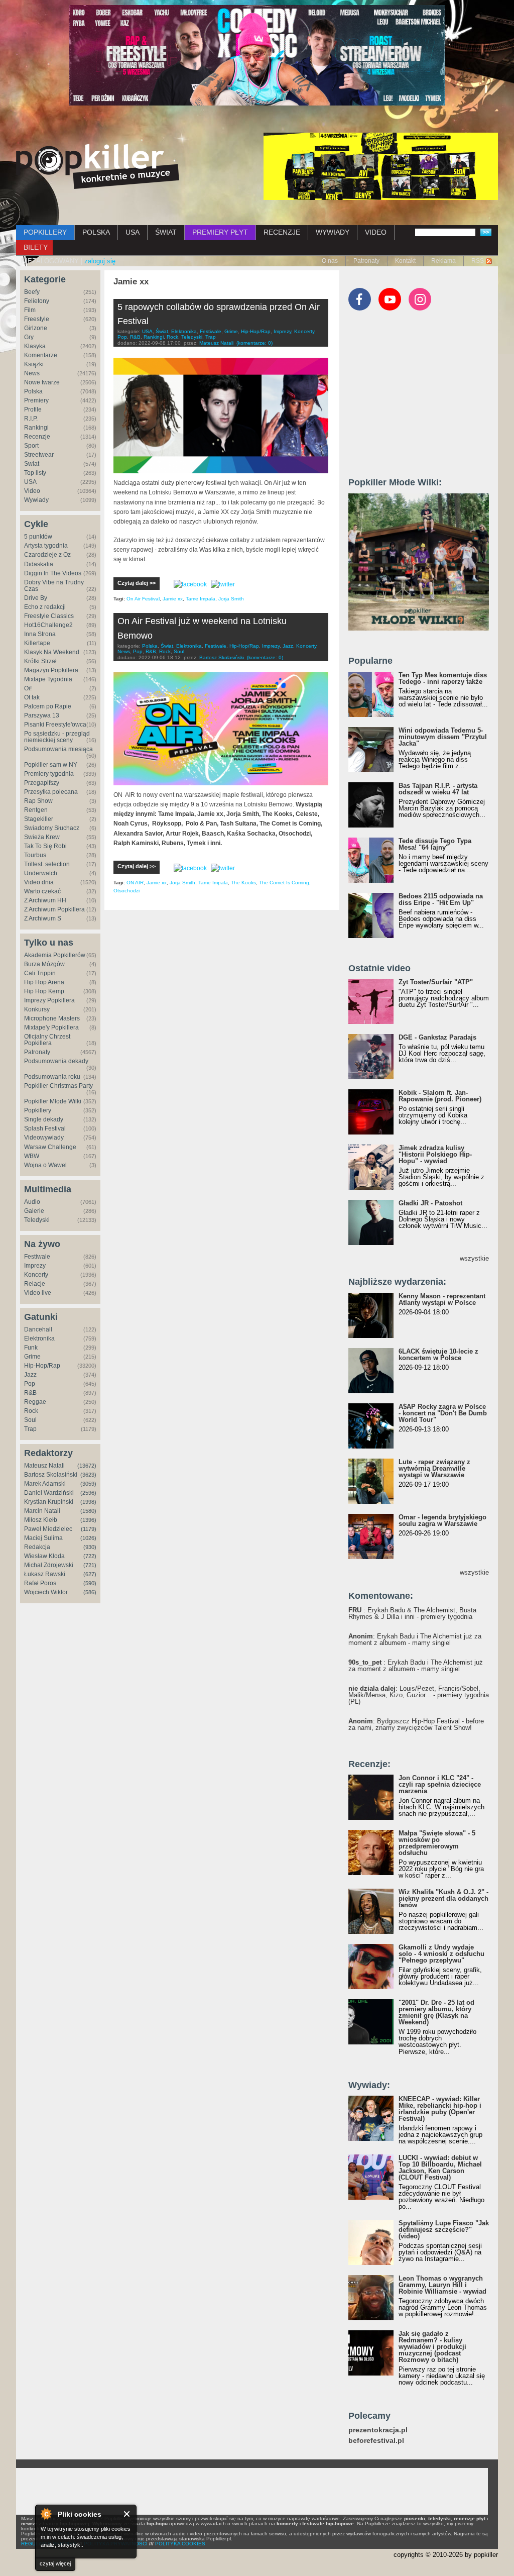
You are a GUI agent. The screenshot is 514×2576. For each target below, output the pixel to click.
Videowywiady (44, 1138)
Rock (31, 1411)
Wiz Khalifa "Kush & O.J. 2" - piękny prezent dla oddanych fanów (443, 1898)
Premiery (36, 400)
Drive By (36, 598)
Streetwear (39, 455)
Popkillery (38, 1110)
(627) (90, 1574)
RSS (478, 261)
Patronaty (366, 261)
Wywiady (36, 500)
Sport (31, 446)
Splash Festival (45, 1128)
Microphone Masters (52, 1018)
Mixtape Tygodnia (48, 679)
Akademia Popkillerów (55, 955)
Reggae (35, 1402)
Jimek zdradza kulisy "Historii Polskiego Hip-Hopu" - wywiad (435, 1154)
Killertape (37, 643)
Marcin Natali (42, 1511)
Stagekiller (39, 819)
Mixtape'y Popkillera (51, 1027)
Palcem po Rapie (48, 706)
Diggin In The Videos (53, 573)
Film (30, 310)
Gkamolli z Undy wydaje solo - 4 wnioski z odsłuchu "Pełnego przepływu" (441, 1954)
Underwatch (41, 873)
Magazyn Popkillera (51, 670)
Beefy (32, 292)
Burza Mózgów (44, 964)
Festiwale (37, 1257)
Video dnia (39, 882)
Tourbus (35, 855)
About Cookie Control (46, 2514)
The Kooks (243, 883)
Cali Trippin (40, 973)
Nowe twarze (42, 382)
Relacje (35, 1284)
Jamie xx (173, 599)
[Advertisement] (424, 398)
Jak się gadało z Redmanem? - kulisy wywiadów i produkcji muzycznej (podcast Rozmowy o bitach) (432, 2347)
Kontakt (405, 261)
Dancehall (38, 1329)
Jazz (30, 1375)
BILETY (36, 247)
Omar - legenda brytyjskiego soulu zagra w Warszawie (442, 1520)
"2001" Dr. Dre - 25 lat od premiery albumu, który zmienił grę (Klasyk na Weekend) (436, 2012)
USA (133, 232)
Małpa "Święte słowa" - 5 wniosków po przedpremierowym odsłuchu (437, 1843)
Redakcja (37, 1547)
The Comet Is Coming (284, 883)
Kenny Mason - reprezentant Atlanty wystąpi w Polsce (442, 1299)
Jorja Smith (231, 599)
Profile (33, 409)
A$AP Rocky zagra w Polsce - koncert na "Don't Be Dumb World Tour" (443, 1413)
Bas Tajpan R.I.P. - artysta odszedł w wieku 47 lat (438, 789)
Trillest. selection (47, 864)
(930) (90, 1547)
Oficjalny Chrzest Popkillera (47, 1040)
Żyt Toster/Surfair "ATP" (436, 982)
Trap (30, 1429)
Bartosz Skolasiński (51, 1475)
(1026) (88, 1538)
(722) (90, 1556)
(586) (90, 1592)
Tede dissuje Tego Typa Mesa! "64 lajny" (435, 844)
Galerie (34, 1211)
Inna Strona (40, 634)
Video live (38, 1293)
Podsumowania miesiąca (58, 749)
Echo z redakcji (45, 607)
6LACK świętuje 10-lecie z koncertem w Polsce (438, 1355)
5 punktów (38, 537)
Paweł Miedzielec (48, 1529)
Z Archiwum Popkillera (54, 909)
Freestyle (37, 319)
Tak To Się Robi (45, 846)
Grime (32, 1357)
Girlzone (36, 328)
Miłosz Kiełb (41, 1520)
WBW (32, 1156)
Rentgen (36, 810)
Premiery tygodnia (49, 774)
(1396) (88, 1520)
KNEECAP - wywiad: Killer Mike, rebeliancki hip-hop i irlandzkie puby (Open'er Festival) (440, 2109)
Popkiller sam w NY (51, 765)
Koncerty (36, 1275)
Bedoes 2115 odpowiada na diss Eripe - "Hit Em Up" (441, 899)
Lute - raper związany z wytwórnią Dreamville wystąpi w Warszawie (434, 1468)
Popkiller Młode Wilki (53, 1101)
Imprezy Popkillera (49, 1000)
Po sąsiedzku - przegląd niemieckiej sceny (57, 737)
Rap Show (38, 801)
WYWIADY (333, 232)
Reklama (443, 261)
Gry (29, 337)
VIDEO (376, 232)
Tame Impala (201, 599)
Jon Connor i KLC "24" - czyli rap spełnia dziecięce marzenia (440, 1784)
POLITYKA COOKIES (180, 2544)
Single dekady (44, 1119)
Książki (34, 364)
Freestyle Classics (49, 616)
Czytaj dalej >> (137, 583)
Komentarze (41, 355)
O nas (330, 261)
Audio (32, 1202)
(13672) (87, 1466)
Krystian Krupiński (49, 1502)
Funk (31, 1348)
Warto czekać (42, 891)
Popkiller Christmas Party (58, 1086)
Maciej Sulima (43, 1538)
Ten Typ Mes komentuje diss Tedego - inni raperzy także (443, 678)
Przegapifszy (42, 783)
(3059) (88, 1484)
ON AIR (135, 883)
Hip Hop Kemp (44, 991)
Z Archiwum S (43, 918)
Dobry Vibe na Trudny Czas (54, 586)
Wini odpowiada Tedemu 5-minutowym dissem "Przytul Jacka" (443, 737)
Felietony (37, 301)
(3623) (88, 1475)
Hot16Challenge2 (48, 625)
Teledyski (37, 1220)
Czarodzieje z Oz (47, 555)
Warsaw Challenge (50, 1147)
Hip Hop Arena (44, 982)
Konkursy (37, 1009)
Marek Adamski (45, 1484)
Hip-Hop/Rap (42, 1366)
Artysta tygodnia (46, 546)
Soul (30, 1420)
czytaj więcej (55, 2563)
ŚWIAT (166, 232)
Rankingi (36, 428)
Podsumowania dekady (56, 1061)
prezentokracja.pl (378, 2430)
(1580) (88, 1511)
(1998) (88, 1502)
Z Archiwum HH (45, 900)
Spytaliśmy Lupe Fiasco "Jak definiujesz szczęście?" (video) (444, 2230)
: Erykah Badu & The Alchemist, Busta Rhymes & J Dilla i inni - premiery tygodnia (412, 1613)
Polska (33, 391)
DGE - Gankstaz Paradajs (437, 1037)
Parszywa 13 (42, 715)
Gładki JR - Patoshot (430, 1203)
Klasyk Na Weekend (52, 652)
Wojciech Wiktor (46, 1592)
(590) (90, 1583)
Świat (32, 464)
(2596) (88, 1493)
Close (127, 2514)
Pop (30, 1384)
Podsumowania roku (52, 1077)
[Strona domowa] (98, 166)
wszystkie (474, 1258)
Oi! (28, 688)
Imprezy (35, 1266)
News (32, 373)
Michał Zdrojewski (49, 1565)
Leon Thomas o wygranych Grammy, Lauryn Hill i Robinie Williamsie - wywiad (442, 2285)
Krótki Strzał (40, 661)
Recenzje (37, 437)
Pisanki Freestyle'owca (55, 725)
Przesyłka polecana (51, 792)
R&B (30, 1393)
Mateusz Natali (44, 1466)
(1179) (89, 1529)
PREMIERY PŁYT (220, 232)
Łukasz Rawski (45, 1574)
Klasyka (35, 346)
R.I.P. (31, 419)
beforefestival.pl (376, 2441)
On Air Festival (143, 599)
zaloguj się (100, 261)
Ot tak (32, 697)
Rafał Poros (40, 1583)
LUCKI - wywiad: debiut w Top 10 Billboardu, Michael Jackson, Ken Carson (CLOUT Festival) (440, 2168)
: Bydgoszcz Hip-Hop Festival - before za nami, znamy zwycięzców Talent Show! (416, 1724)
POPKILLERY (45, 232)
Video (32, 491)
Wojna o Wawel (45, 1165)
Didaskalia (39, 564)
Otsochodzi (126, 891)
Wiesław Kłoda (44, 1556)
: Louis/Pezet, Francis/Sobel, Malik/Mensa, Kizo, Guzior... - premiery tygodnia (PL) (419, 1695)
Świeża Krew (42, 837)
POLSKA (96, 232)
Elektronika (39, 1338)
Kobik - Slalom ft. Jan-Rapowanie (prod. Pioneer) (440, 1096)
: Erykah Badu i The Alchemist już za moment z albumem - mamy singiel (415, 1639)
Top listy (35, 473)
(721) (90, 1565)
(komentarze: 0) (254, 343)
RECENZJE (282, 232)
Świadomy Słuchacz (52, 828)
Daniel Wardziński (49, 1493)
